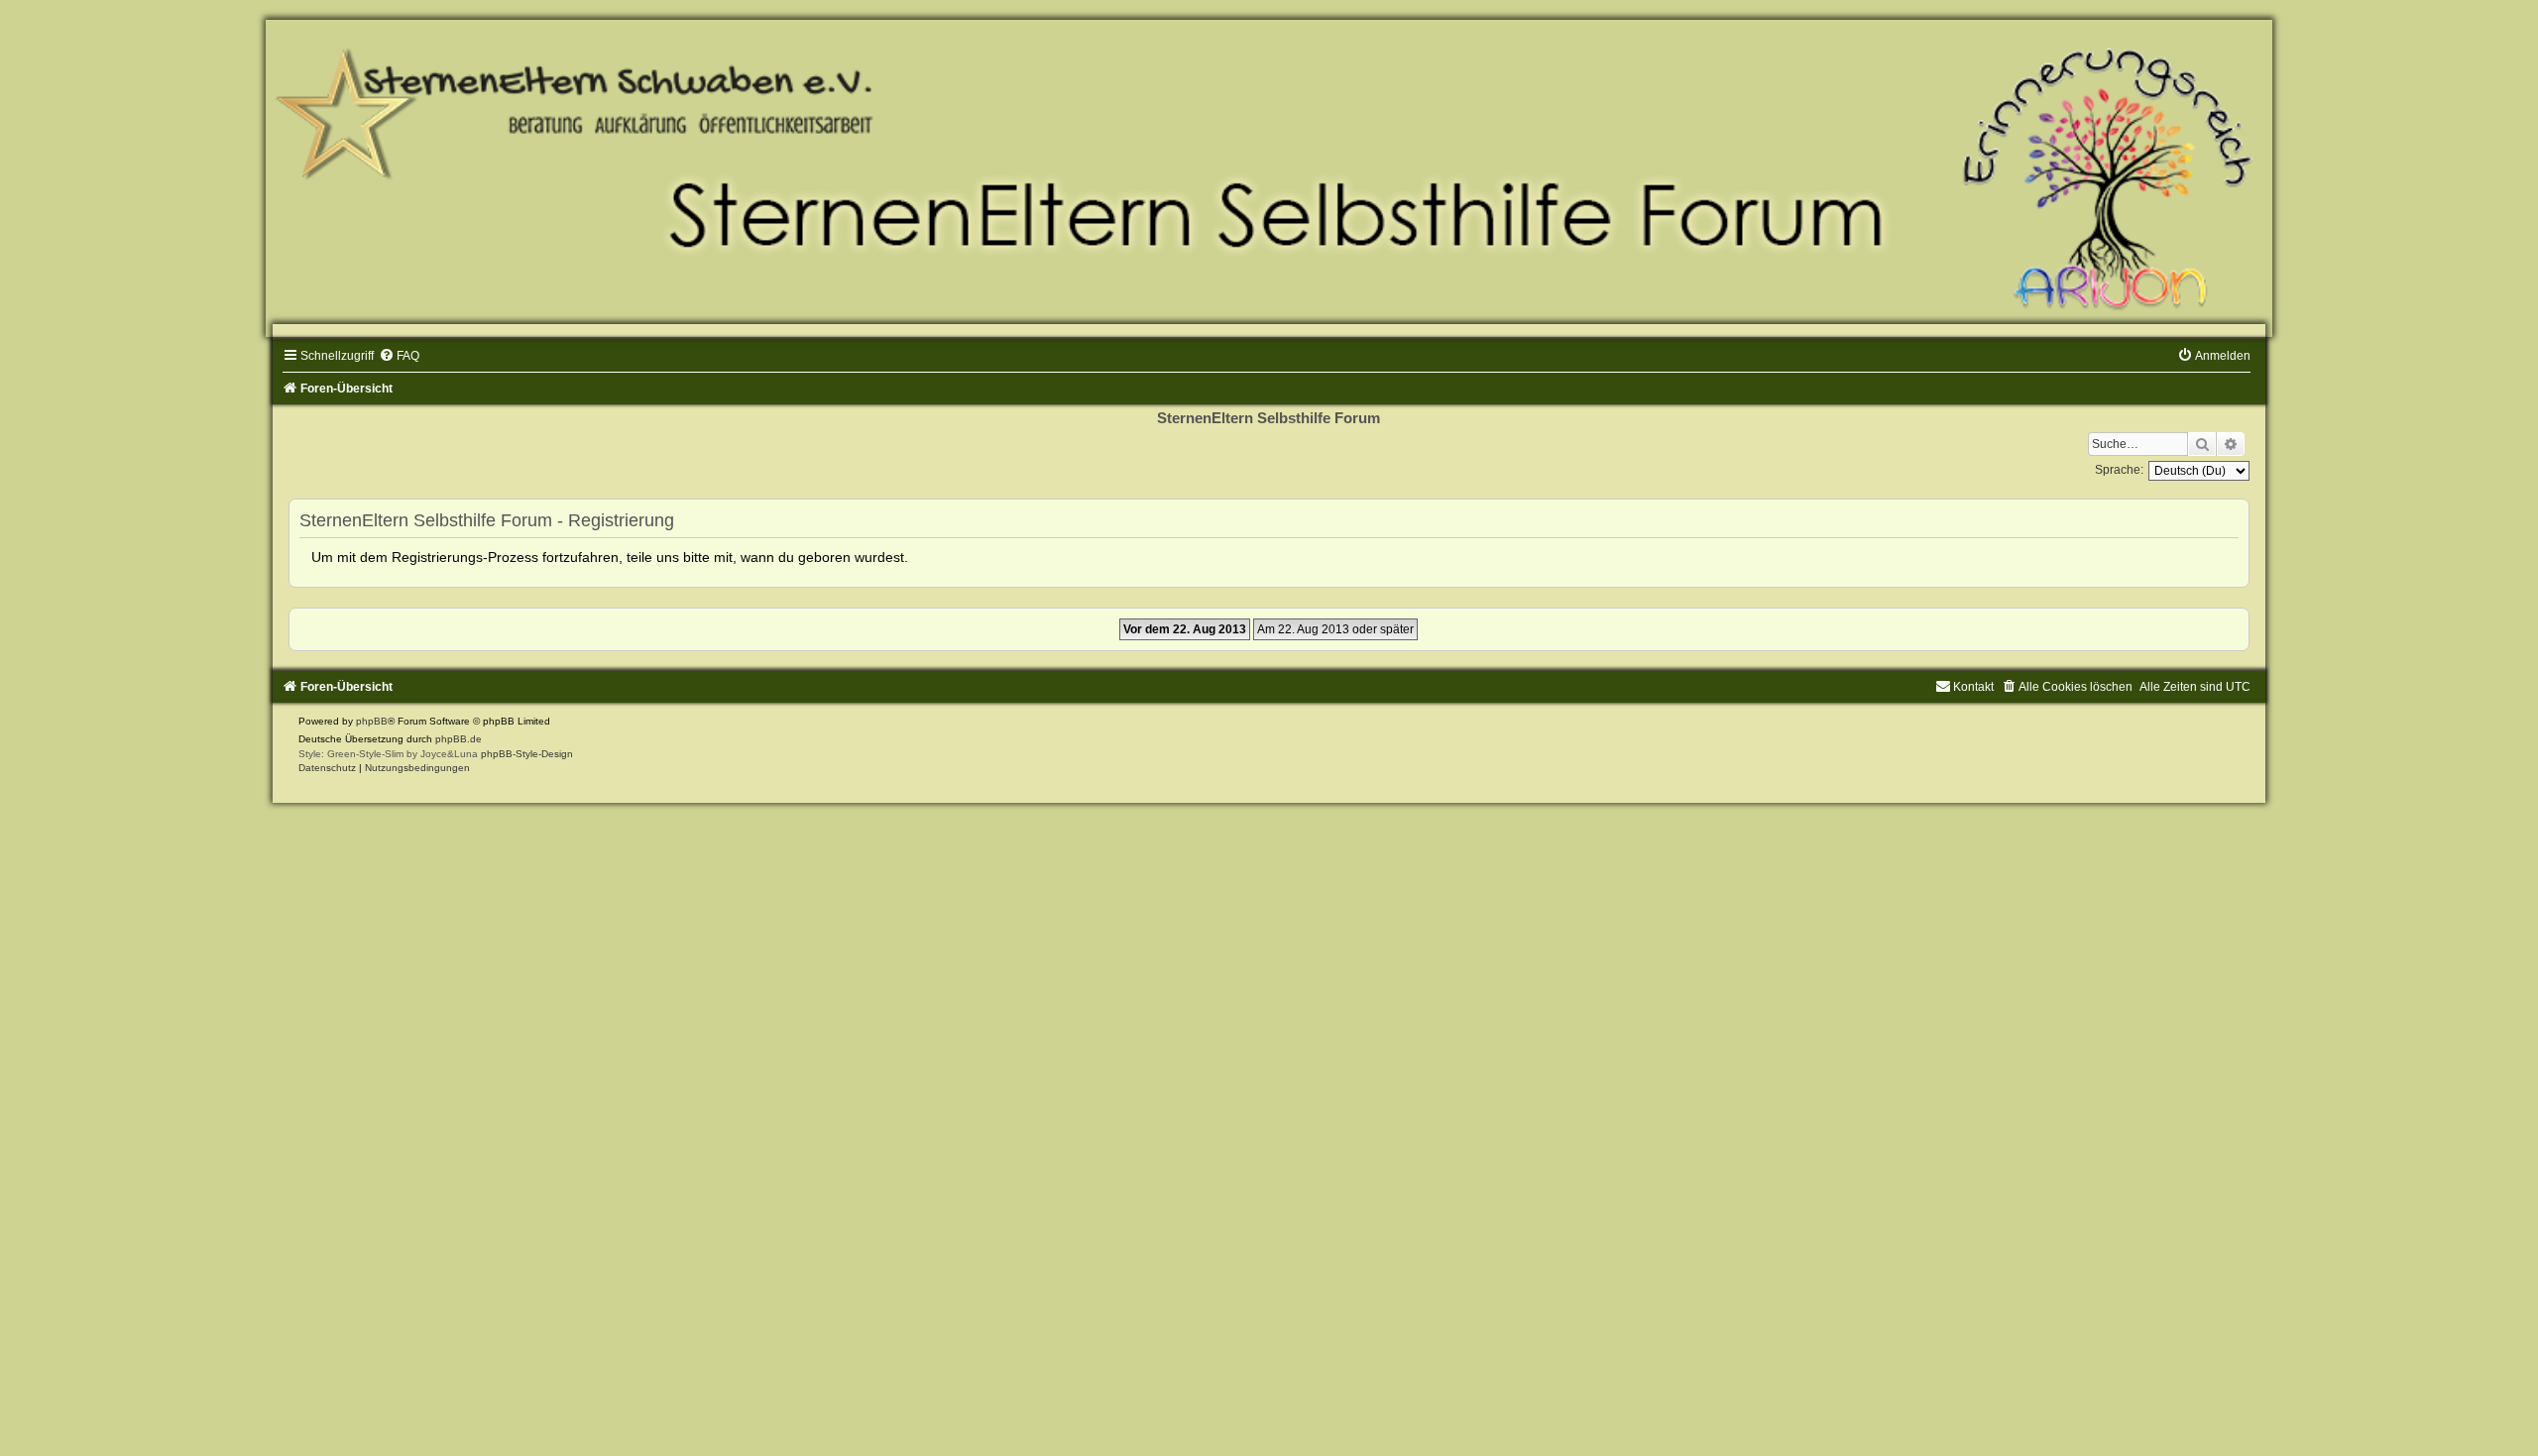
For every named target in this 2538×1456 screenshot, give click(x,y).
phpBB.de (459, 739)
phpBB (372, 721)
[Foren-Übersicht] (1269, 178)
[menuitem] (399, 356)
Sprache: (2119, 470)
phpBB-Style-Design (527, 754)
